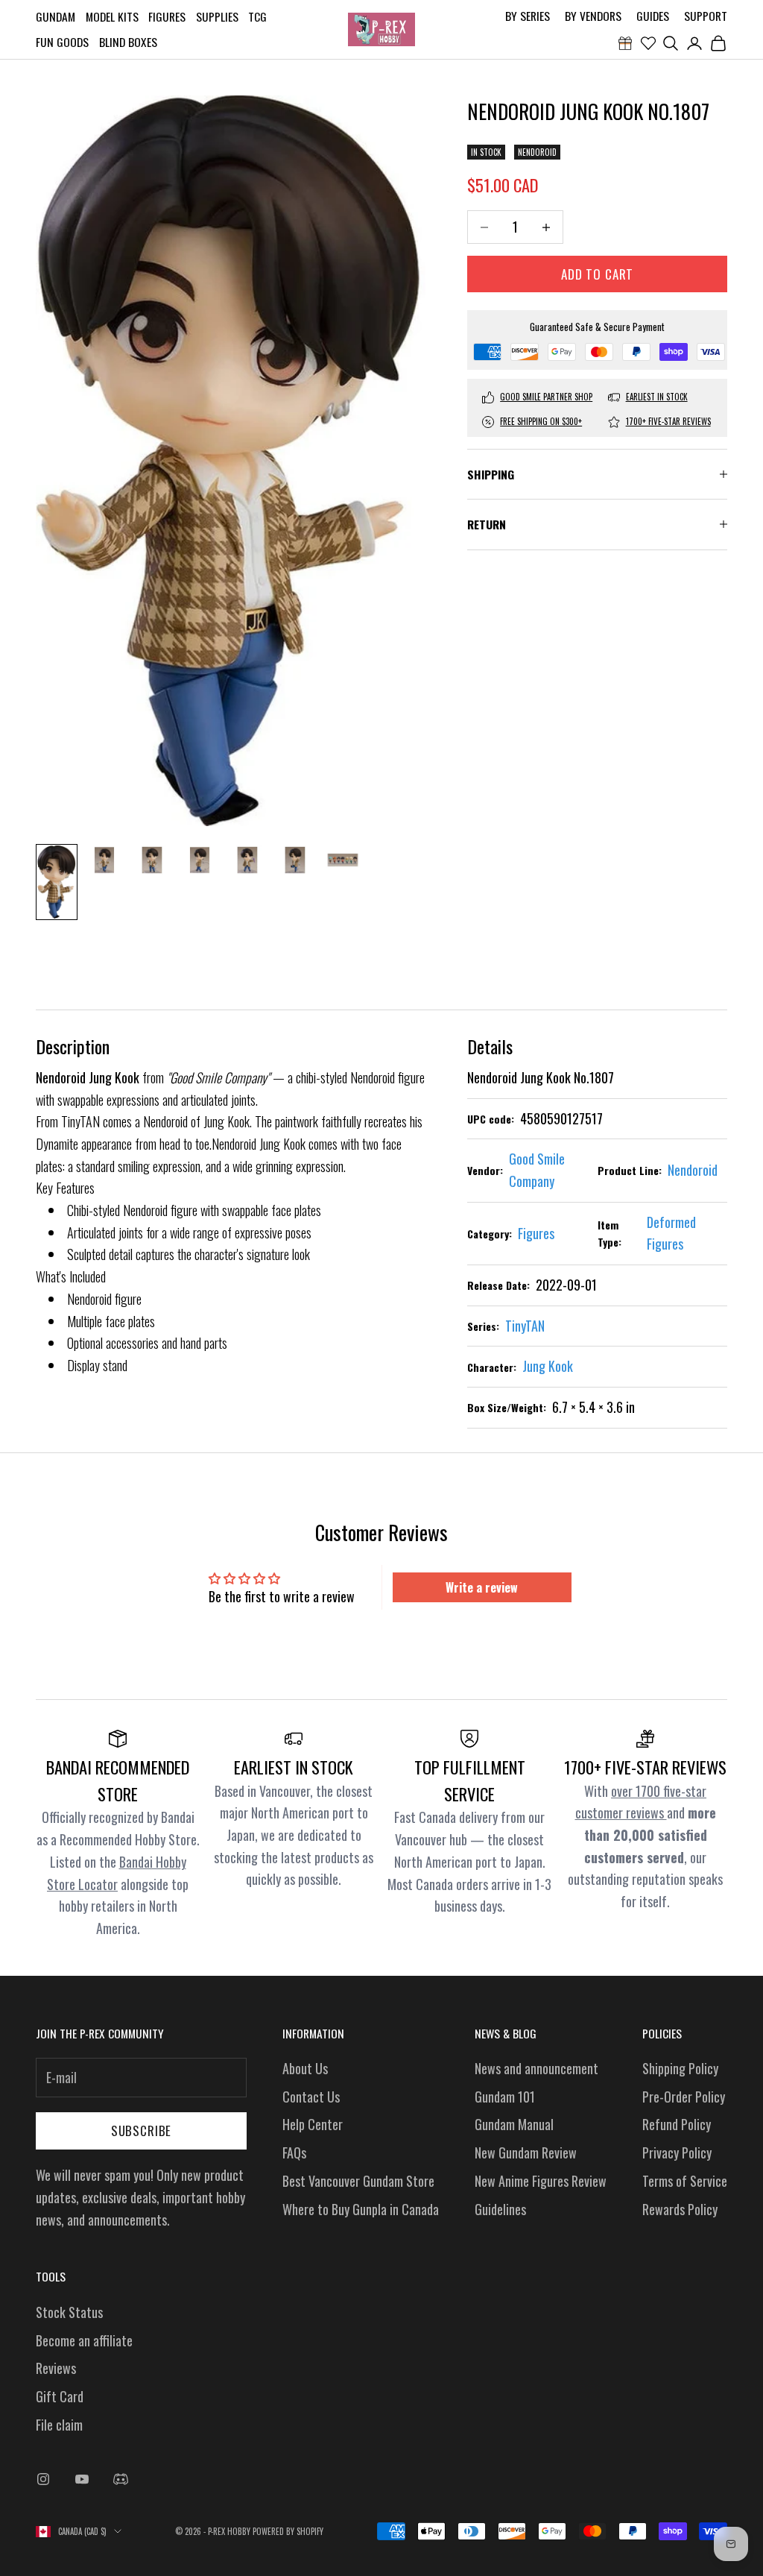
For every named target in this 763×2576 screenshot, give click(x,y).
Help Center (313, 2124)
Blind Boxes (128, 42)
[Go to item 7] (343, 860)
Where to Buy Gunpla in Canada (361, 2209)
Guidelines (500, 2209)
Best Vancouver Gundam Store (358, 2181)
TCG (257, 16)
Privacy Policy (677, 2153)
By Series (528, 16)
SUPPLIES (217, 16)
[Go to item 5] (247, 860)
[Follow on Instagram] (43, 2479)
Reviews (56, 2368)
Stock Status (69, 2312)
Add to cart (597, 274)
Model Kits (112, 16)
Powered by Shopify (288, 2531)
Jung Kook (548, 1366)
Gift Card (60, 2396)
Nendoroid (537, 152)
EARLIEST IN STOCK (657, 397)
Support (706, 16)
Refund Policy (677, 2124)
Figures (167, 16)
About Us (305, 2068)
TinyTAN (525, 1326)
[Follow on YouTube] (82, 2479)
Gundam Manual (514, 2124)
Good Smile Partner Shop (546, 397)
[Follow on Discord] (121, 2479)
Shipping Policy (680, 2068)
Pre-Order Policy (684, 2097)
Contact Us (311, 2097)
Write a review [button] (482, 1587)
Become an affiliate (84, 2340)
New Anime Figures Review (541, 2181)
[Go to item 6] (295, 860)
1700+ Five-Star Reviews (668, 421)
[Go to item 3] (152, 860)
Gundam (56, 16)
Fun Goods (62, 42)
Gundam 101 (505, 2097)
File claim (59, 2425)
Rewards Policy (680, 2209)
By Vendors (593, 16)
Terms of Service (685, 2181)
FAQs (294, 2153)
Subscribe (142, 2131)
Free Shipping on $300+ (541, 421)
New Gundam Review (526, 2153)
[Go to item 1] (57, 882)
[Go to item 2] (104, 860)
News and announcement (536, 2068)
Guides (653, 16)
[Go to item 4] (200, 860)
